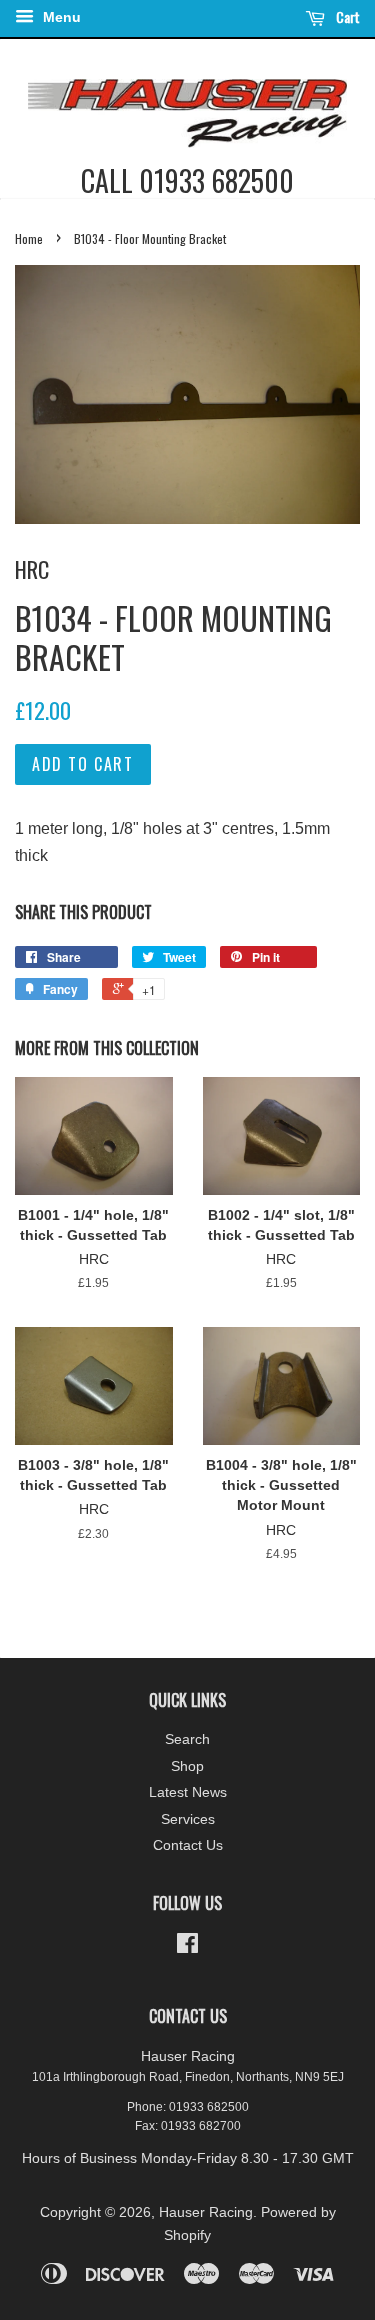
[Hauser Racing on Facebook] (187, 1947)
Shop (187, 1766)
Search (187, 1739)
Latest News (188, 1792)
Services (188, 1819)
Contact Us (188, 1845)
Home (29, 238)
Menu (60, 17)
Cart (346, 16)
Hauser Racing (206, 2212)
